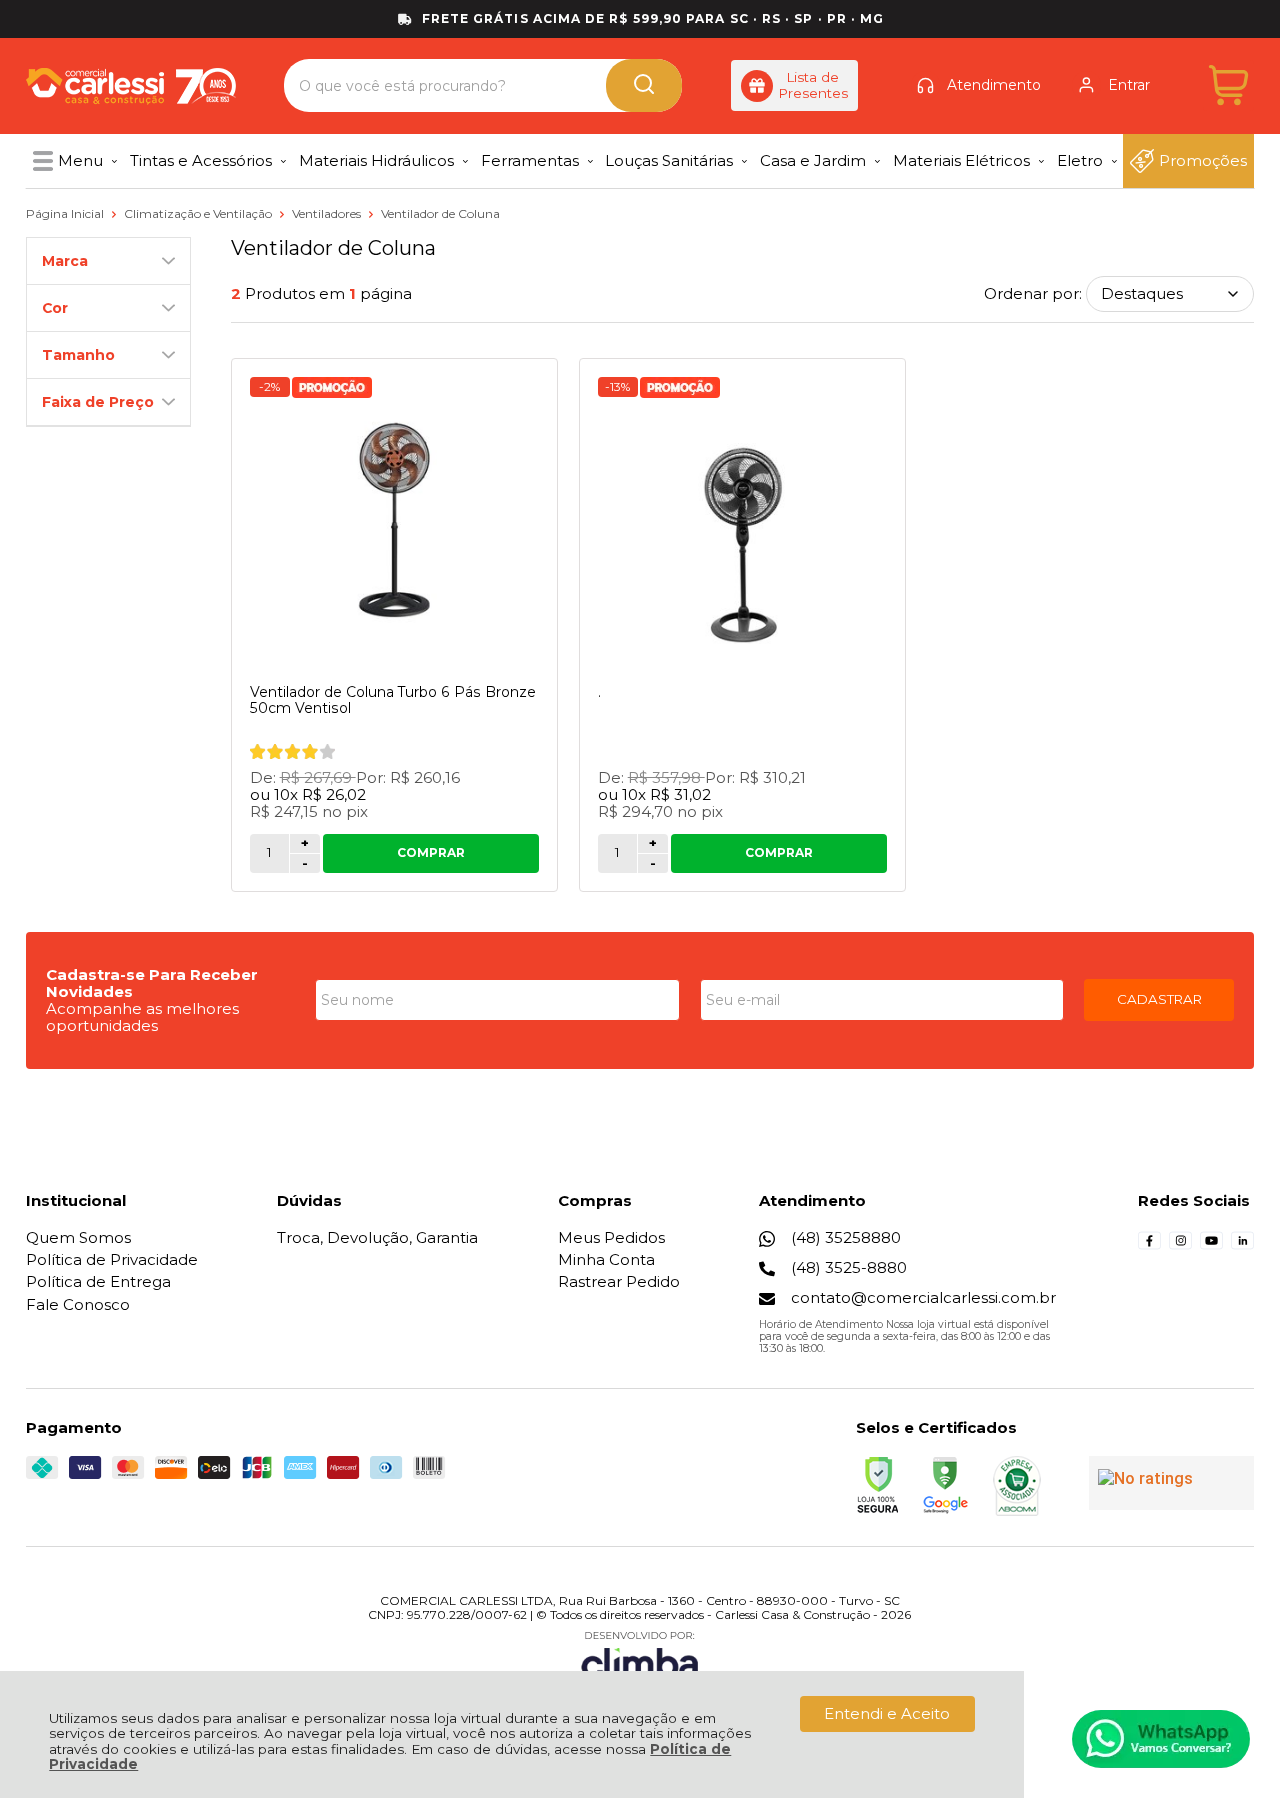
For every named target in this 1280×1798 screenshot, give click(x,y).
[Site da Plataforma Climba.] (640, 1658)
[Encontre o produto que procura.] (644, 85)
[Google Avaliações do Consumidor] (1171, 1483)
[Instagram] (1180, 1246)
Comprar (431, 852)
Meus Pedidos (611, 1237)
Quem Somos (78, 1237)
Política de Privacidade (112, 1259)
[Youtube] (1211, 1246)
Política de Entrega (98, 1281)
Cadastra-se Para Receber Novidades (152, 983)
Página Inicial (66, 213)
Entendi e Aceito (887, 1713)
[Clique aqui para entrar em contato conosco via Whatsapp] (1161, 1739)
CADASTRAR (1159, 999)
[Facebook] (1149, 1246)
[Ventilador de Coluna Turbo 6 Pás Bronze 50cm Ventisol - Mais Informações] (395, 523)
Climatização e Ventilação (199, 213)
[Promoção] (332, 387)
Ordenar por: (1033, 293)
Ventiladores (328, 213)
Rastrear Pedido (619, 1281)
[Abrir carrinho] (1228, 85)
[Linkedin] (1242, 1246)
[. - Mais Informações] (743, 523)
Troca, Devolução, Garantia (377, 1237)
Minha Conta (606, 1259)
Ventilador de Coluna (440, 213)
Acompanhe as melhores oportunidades (142, 1017)
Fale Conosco (78, 1304)
